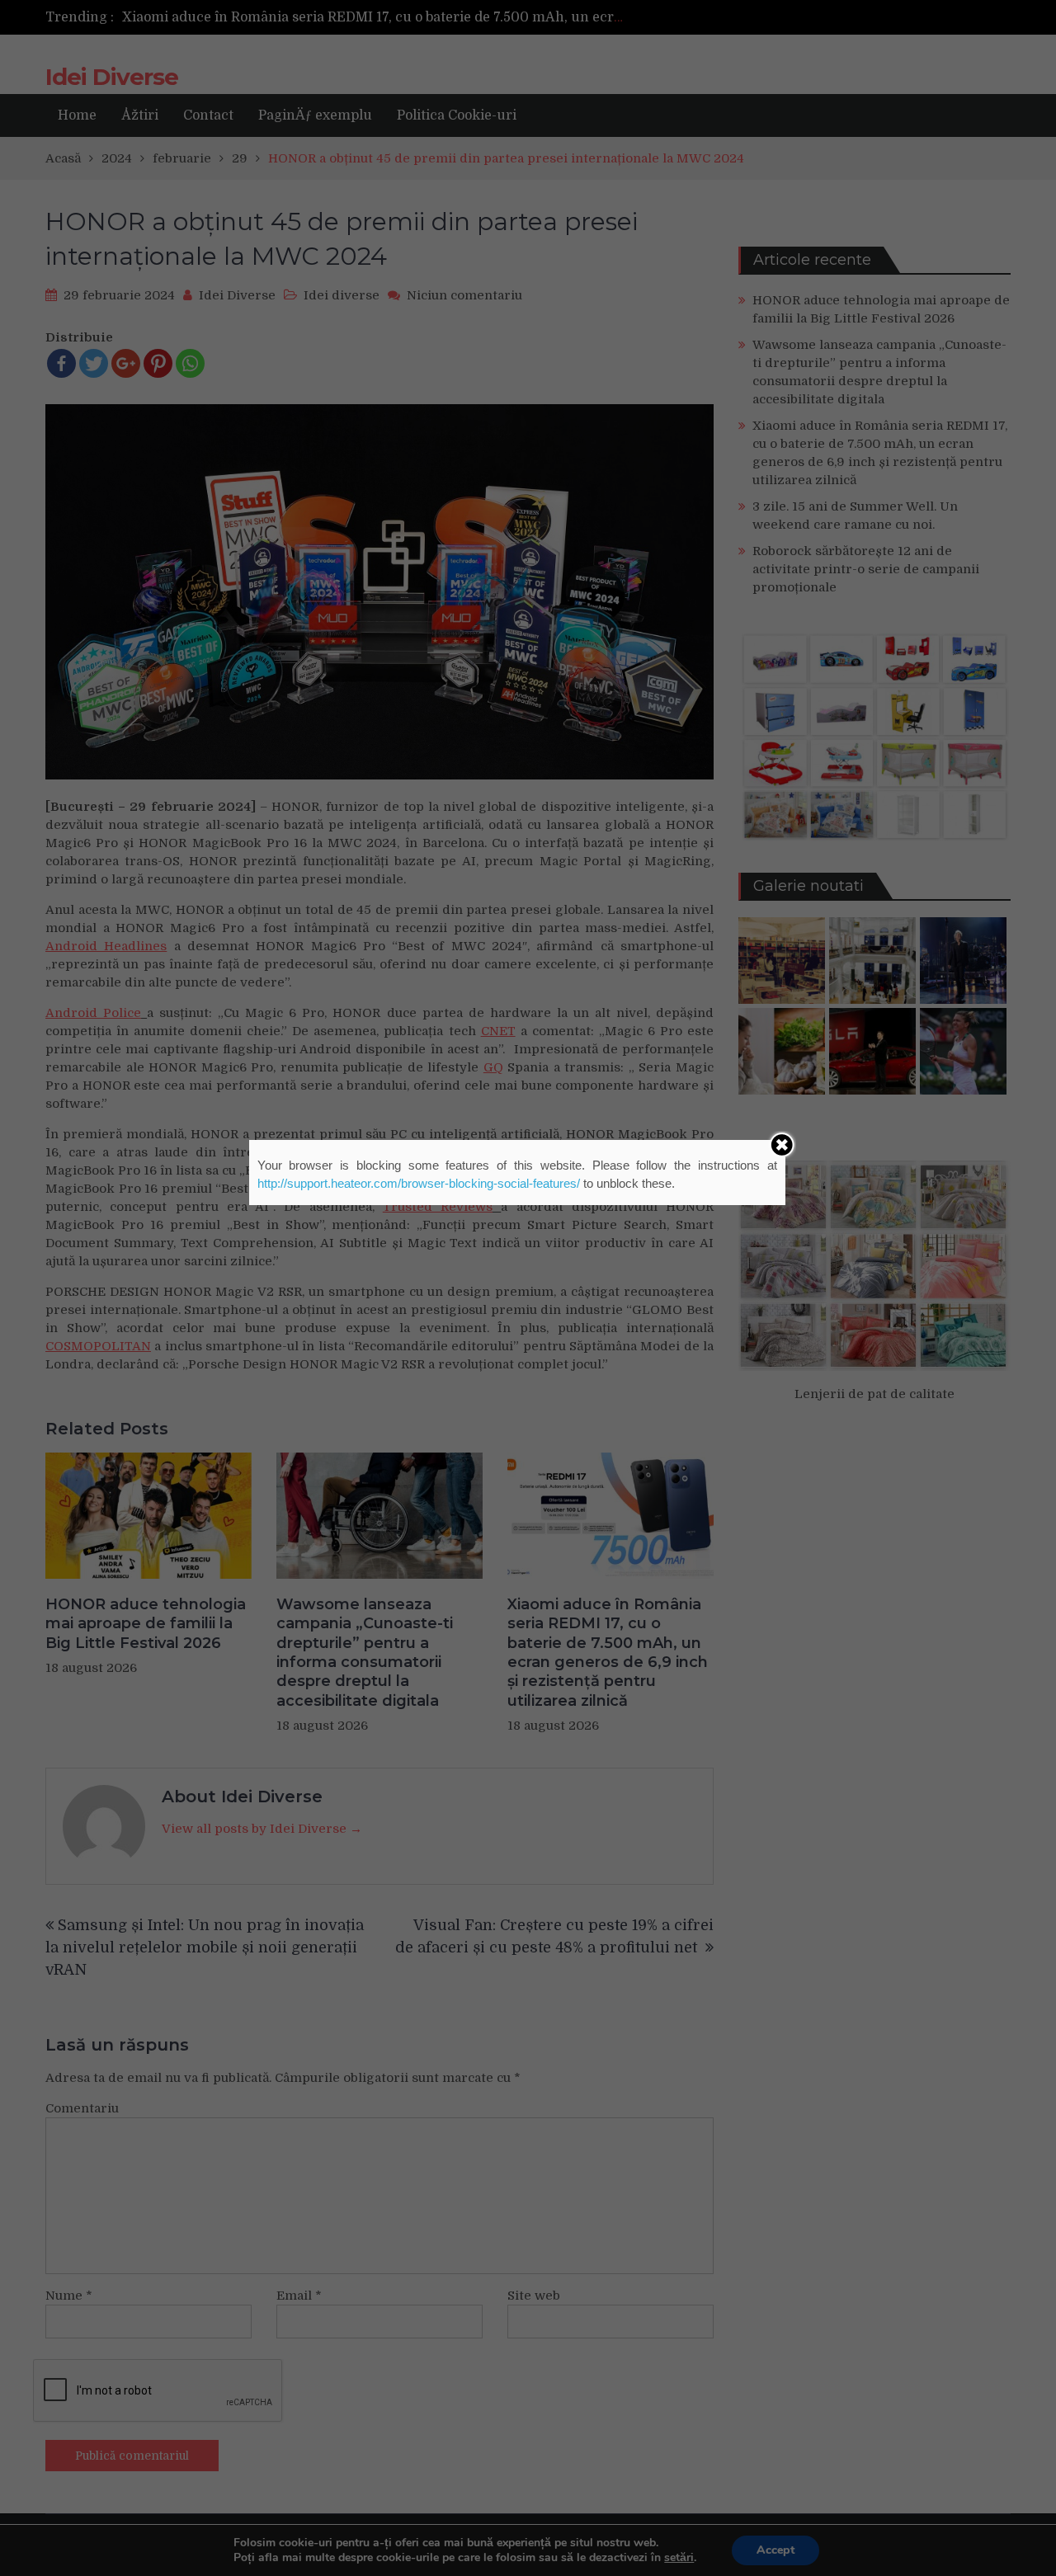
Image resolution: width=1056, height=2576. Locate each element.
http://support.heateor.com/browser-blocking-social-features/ (419, 1183)
